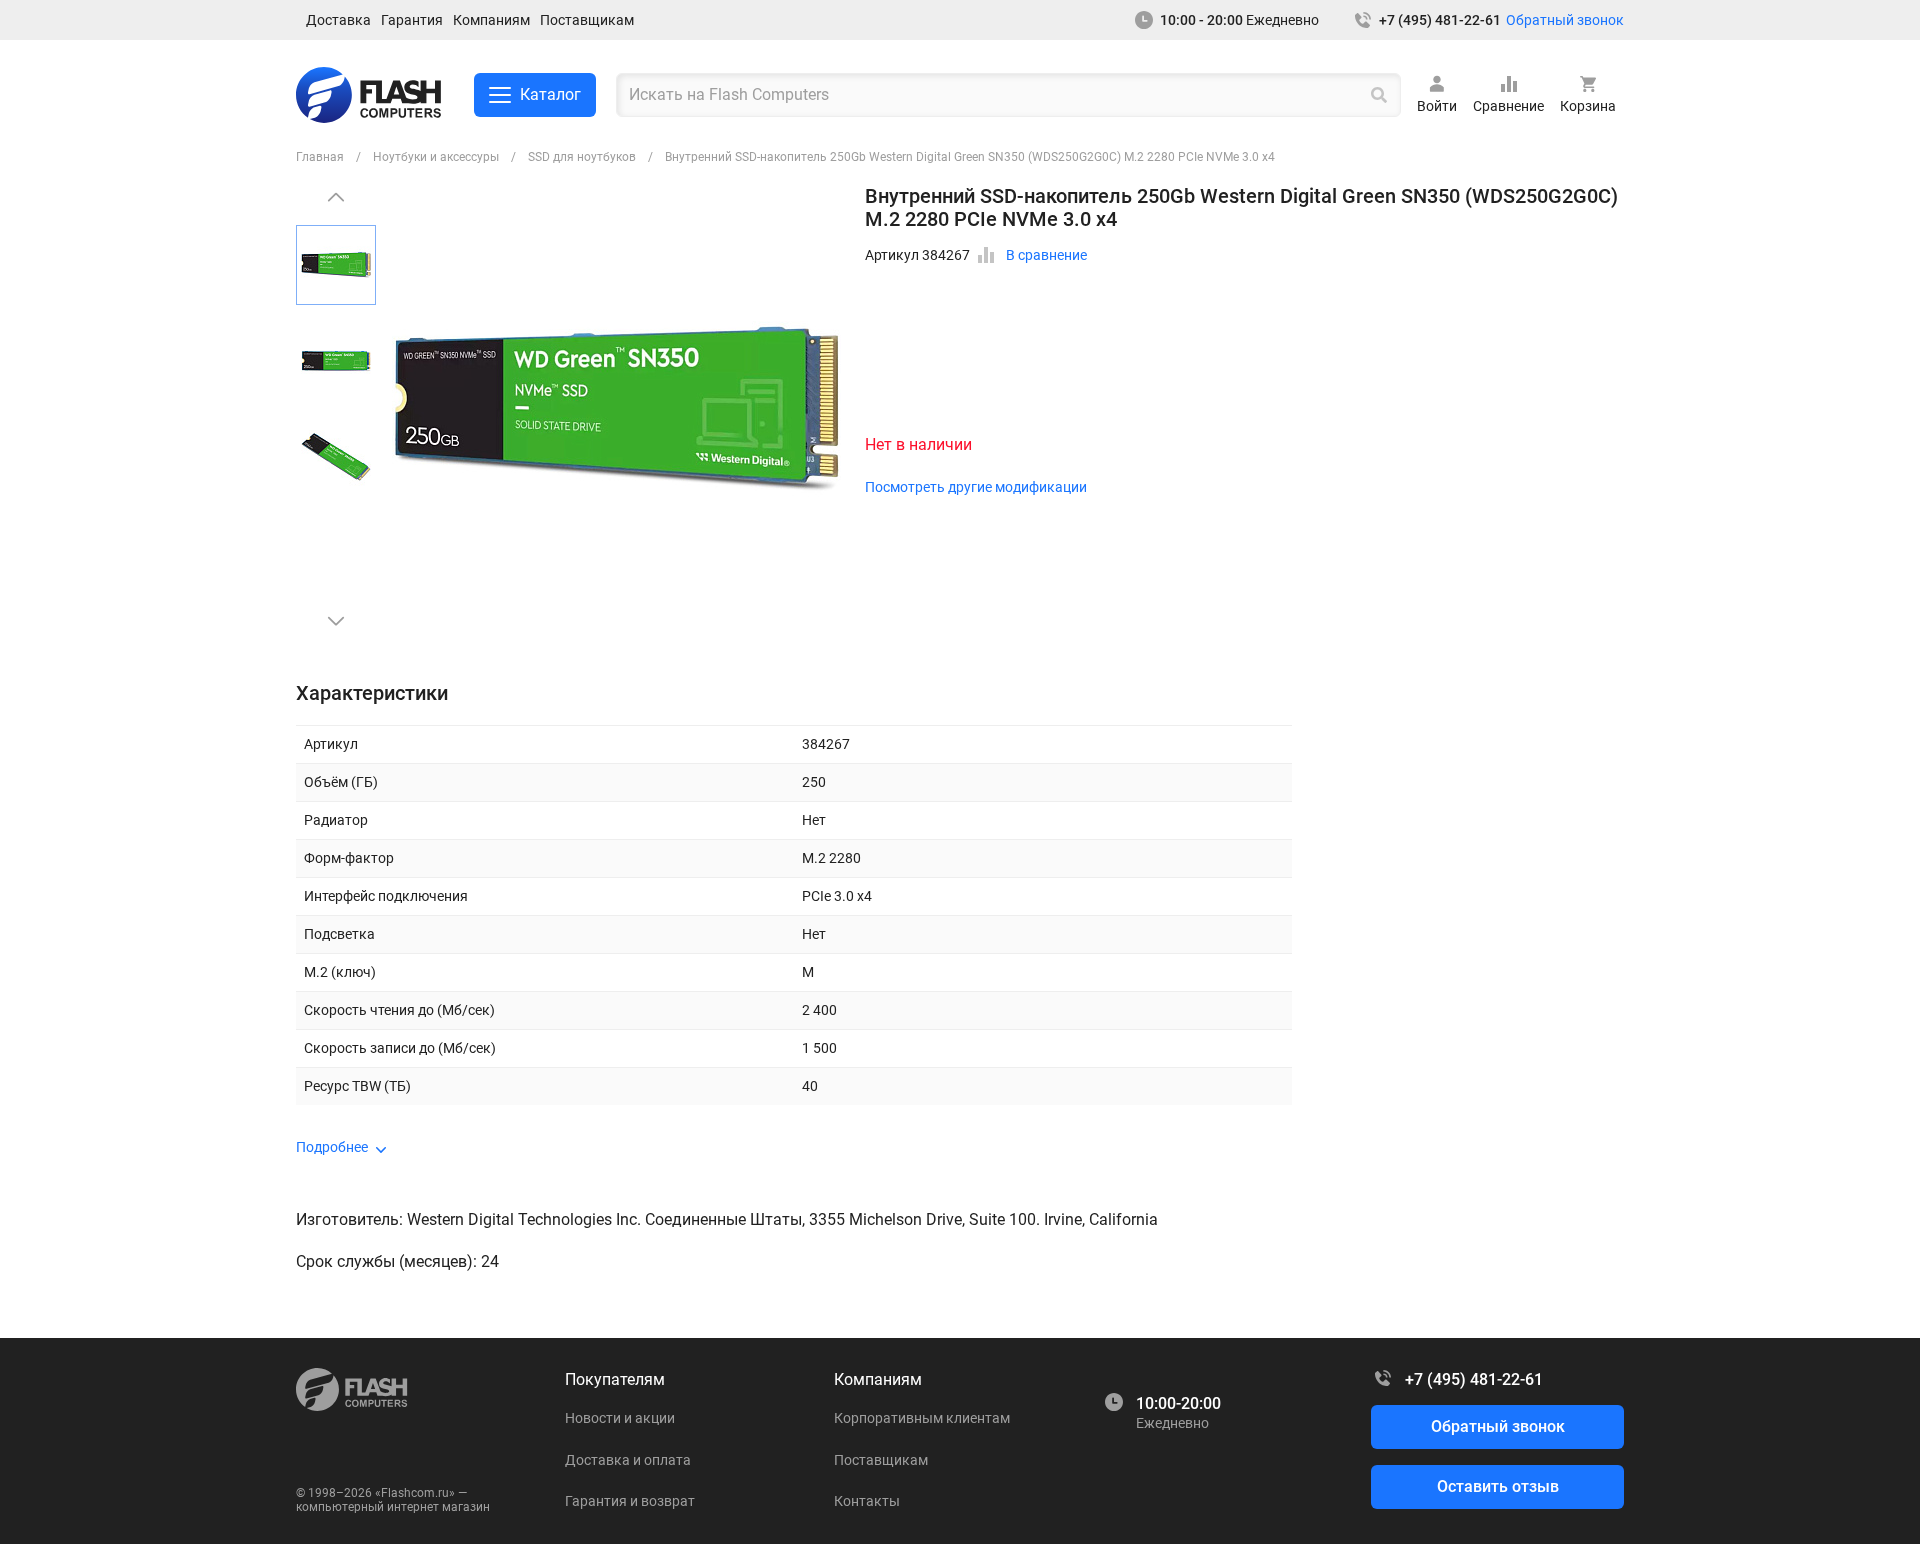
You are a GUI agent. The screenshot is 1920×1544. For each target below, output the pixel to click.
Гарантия (412, 20)
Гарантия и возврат (630, 1501)
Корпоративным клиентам (922, 1418)
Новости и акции (620, 1418)
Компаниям (491, 20)
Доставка (338, 20)
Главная (320, 157)
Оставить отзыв (1498, 1486)
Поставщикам (587, 20)
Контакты (867, 1501)
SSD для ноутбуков (582, 157)
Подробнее (332, 1147)
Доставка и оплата (628, 1460)
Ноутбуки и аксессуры (436, 157)
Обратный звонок (1565, 20)
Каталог (550, 94)
